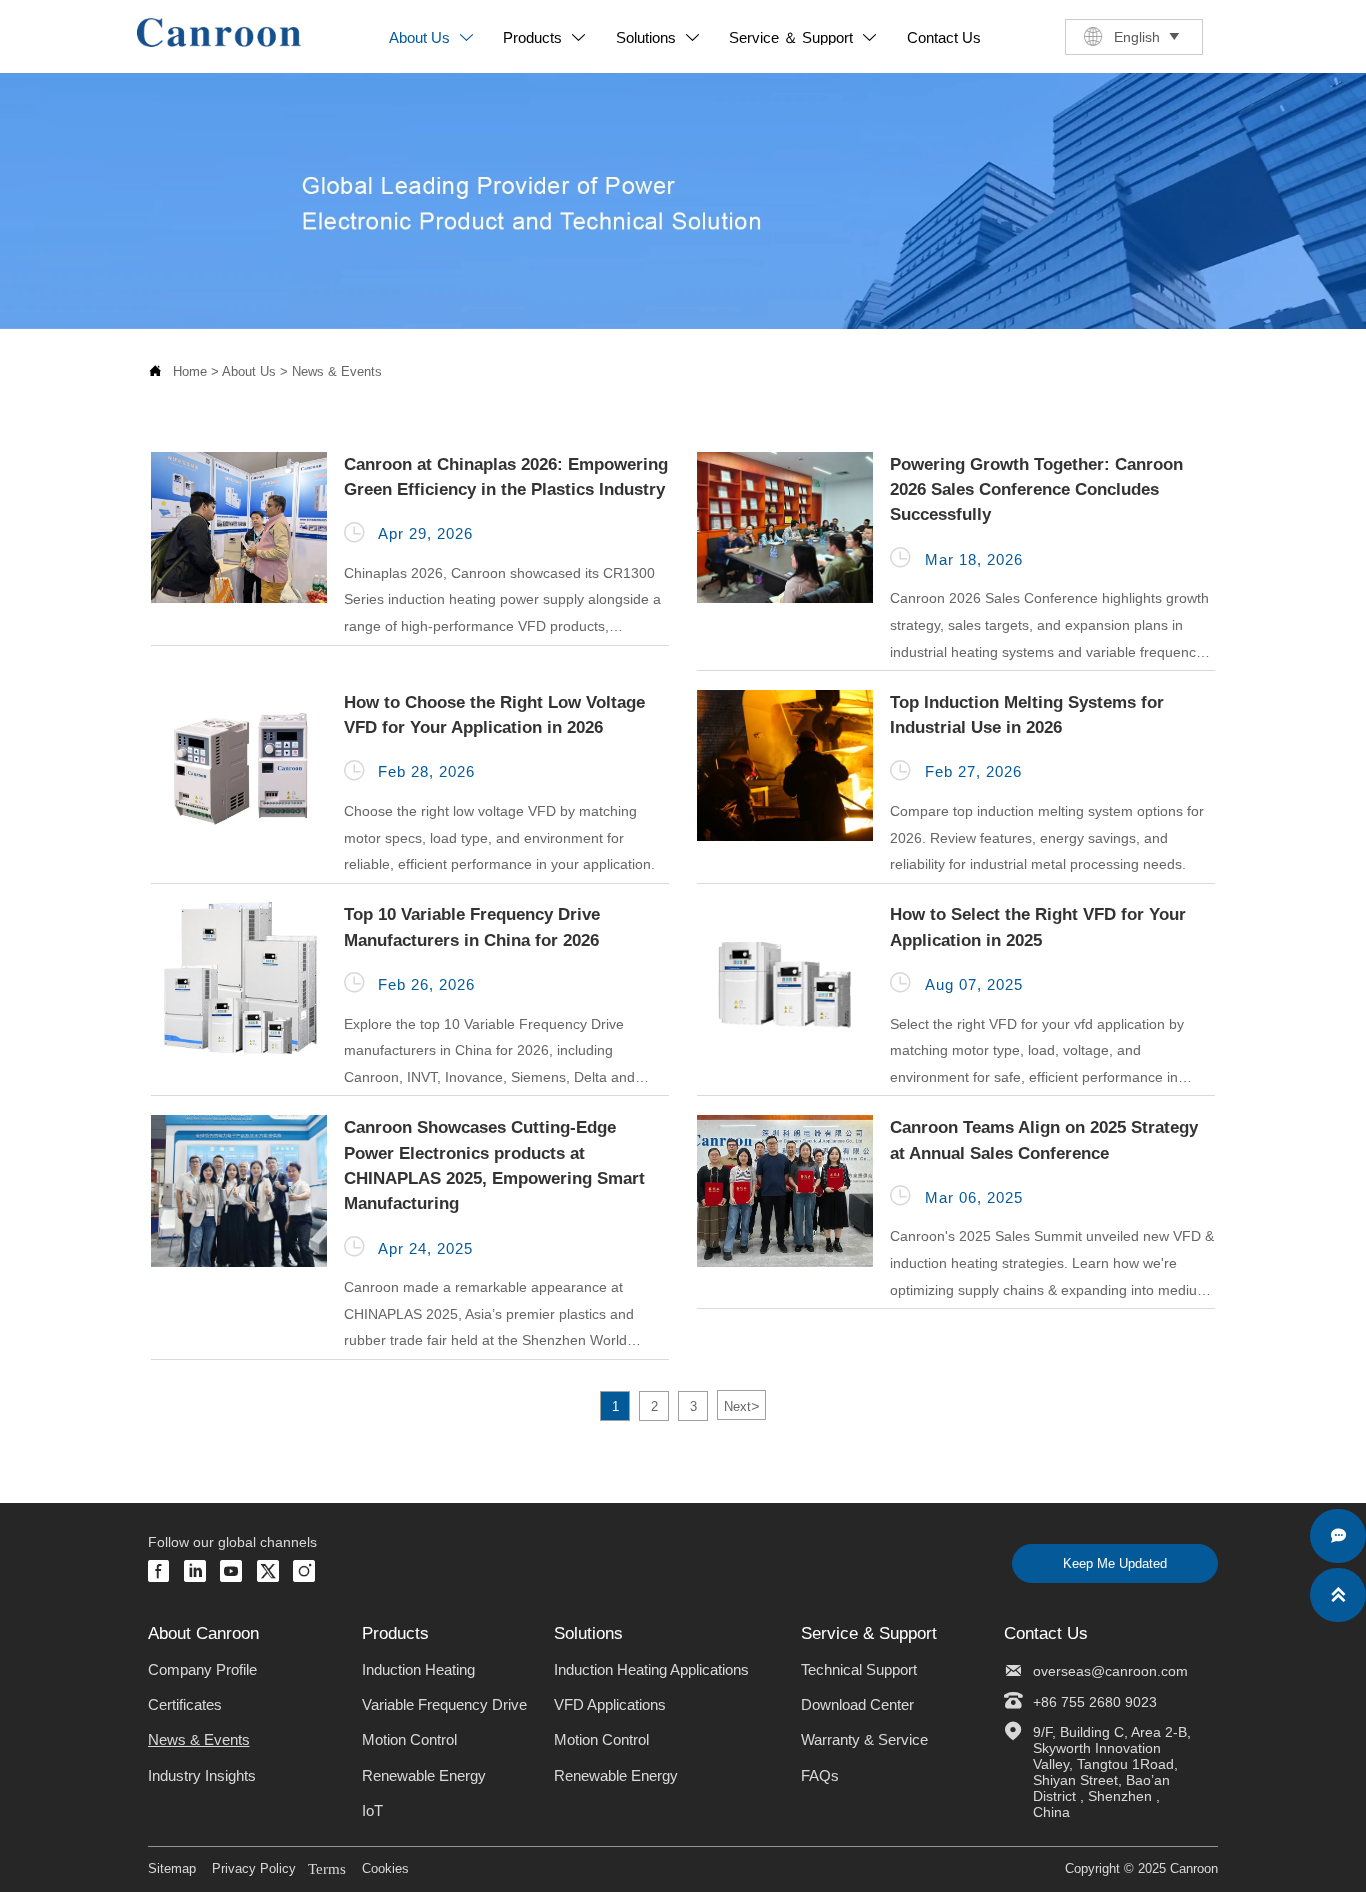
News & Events (337, 371)
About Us (249, 371)
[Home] (219, 32)
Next (741, 1406)
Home (190, 371)
